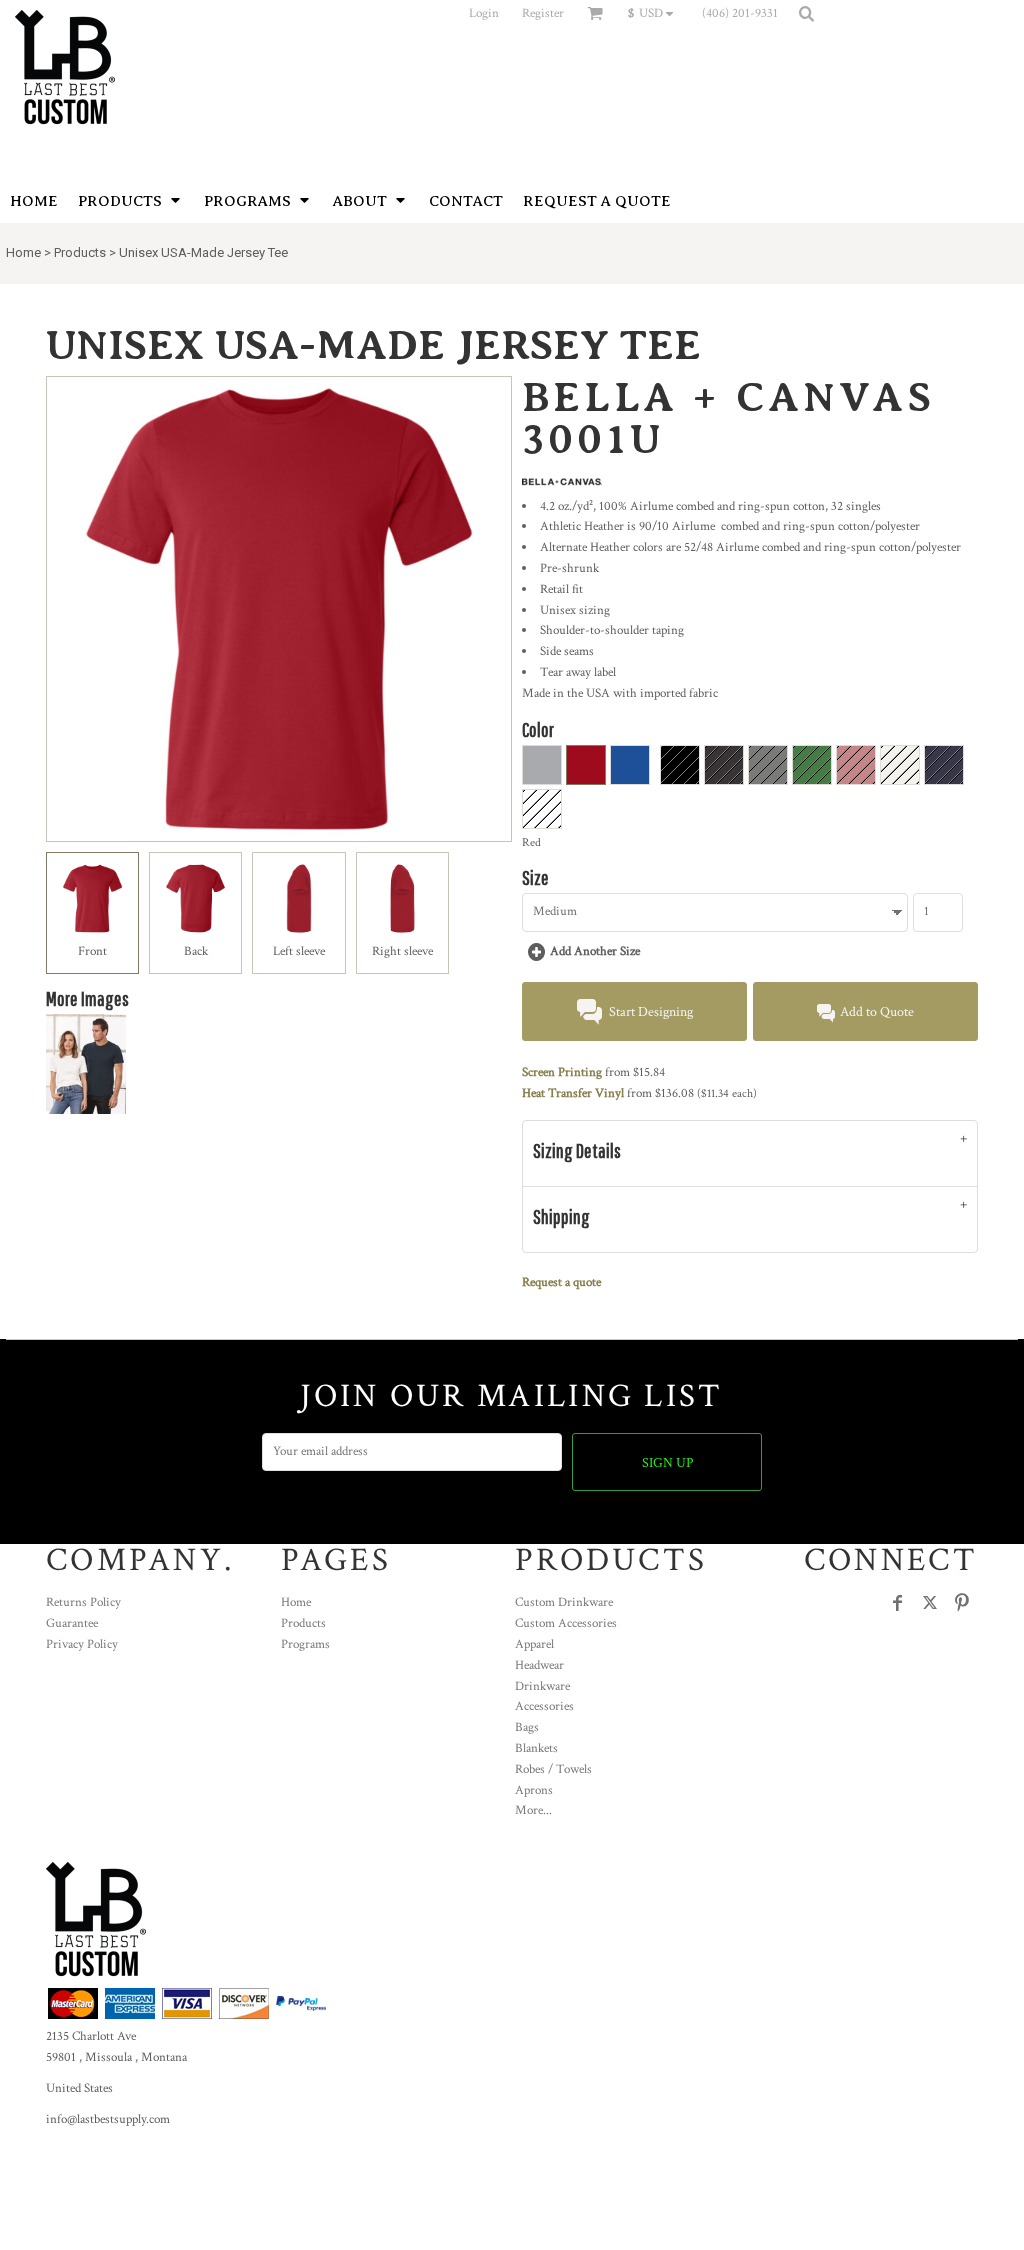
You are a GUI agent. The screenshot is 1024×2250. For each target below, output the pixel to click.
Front (92, 951)
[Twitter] (930, 1603)
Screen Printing (562, 1072)
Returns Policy (83, 1602)
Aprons (534, 1790)
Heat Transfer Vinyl (573, 1093)
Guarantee (72, 1623)
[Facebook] (898, 1603)
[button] (655, 13)
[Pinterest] (962, 1603)
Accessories (544, 1706)
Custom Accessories (566, 1623)
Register (543, 13)
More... (533, 1810)
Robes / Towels (553, 1769)
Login (484, 13)
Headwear (539, 1665)
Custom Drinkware (564, 1602)
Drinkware (542, 1686)
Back (196, 951)
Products (80, 252)
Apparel (534, 1644)
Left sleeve (299, 951)
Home (23, 252)
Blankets (536, 1748)
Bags (527, 1727)
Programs (305, 1644)
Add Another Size (595, 951)
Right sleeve (402, 951)
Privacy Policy (82, 1644)
